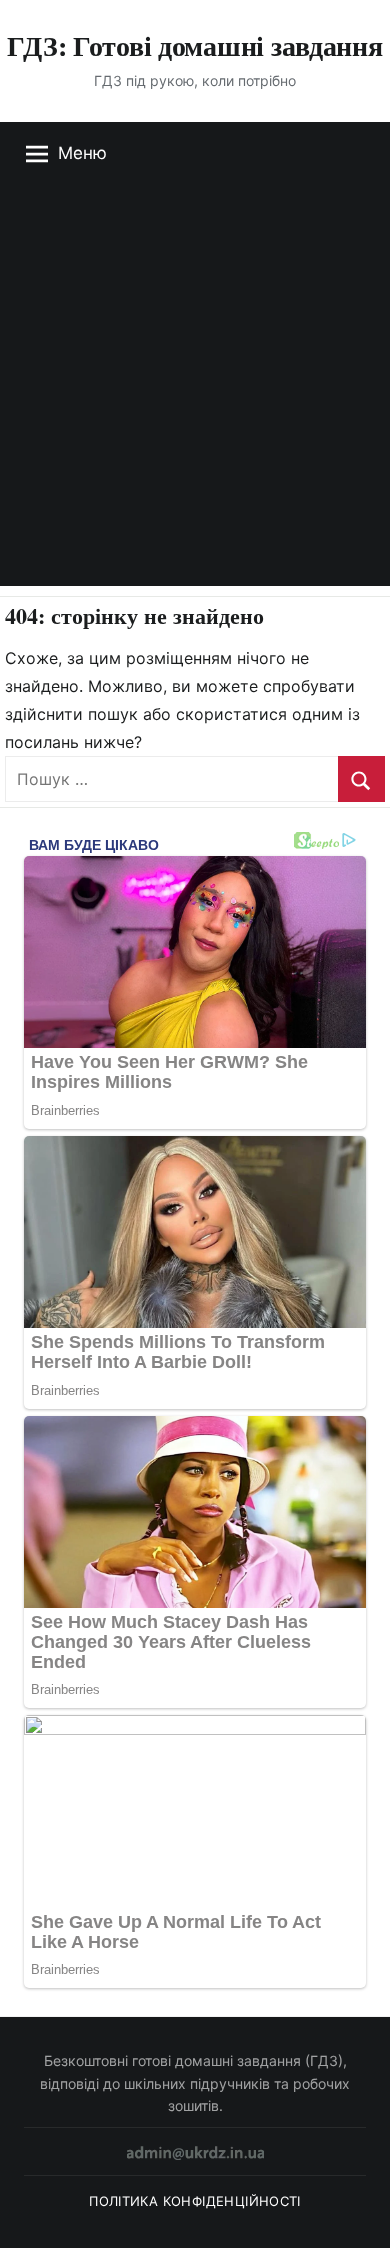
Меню (82, 153)
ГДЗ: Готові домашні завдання (194, 45)
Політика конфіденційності (195, 2201)
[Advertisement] (195, 391)
